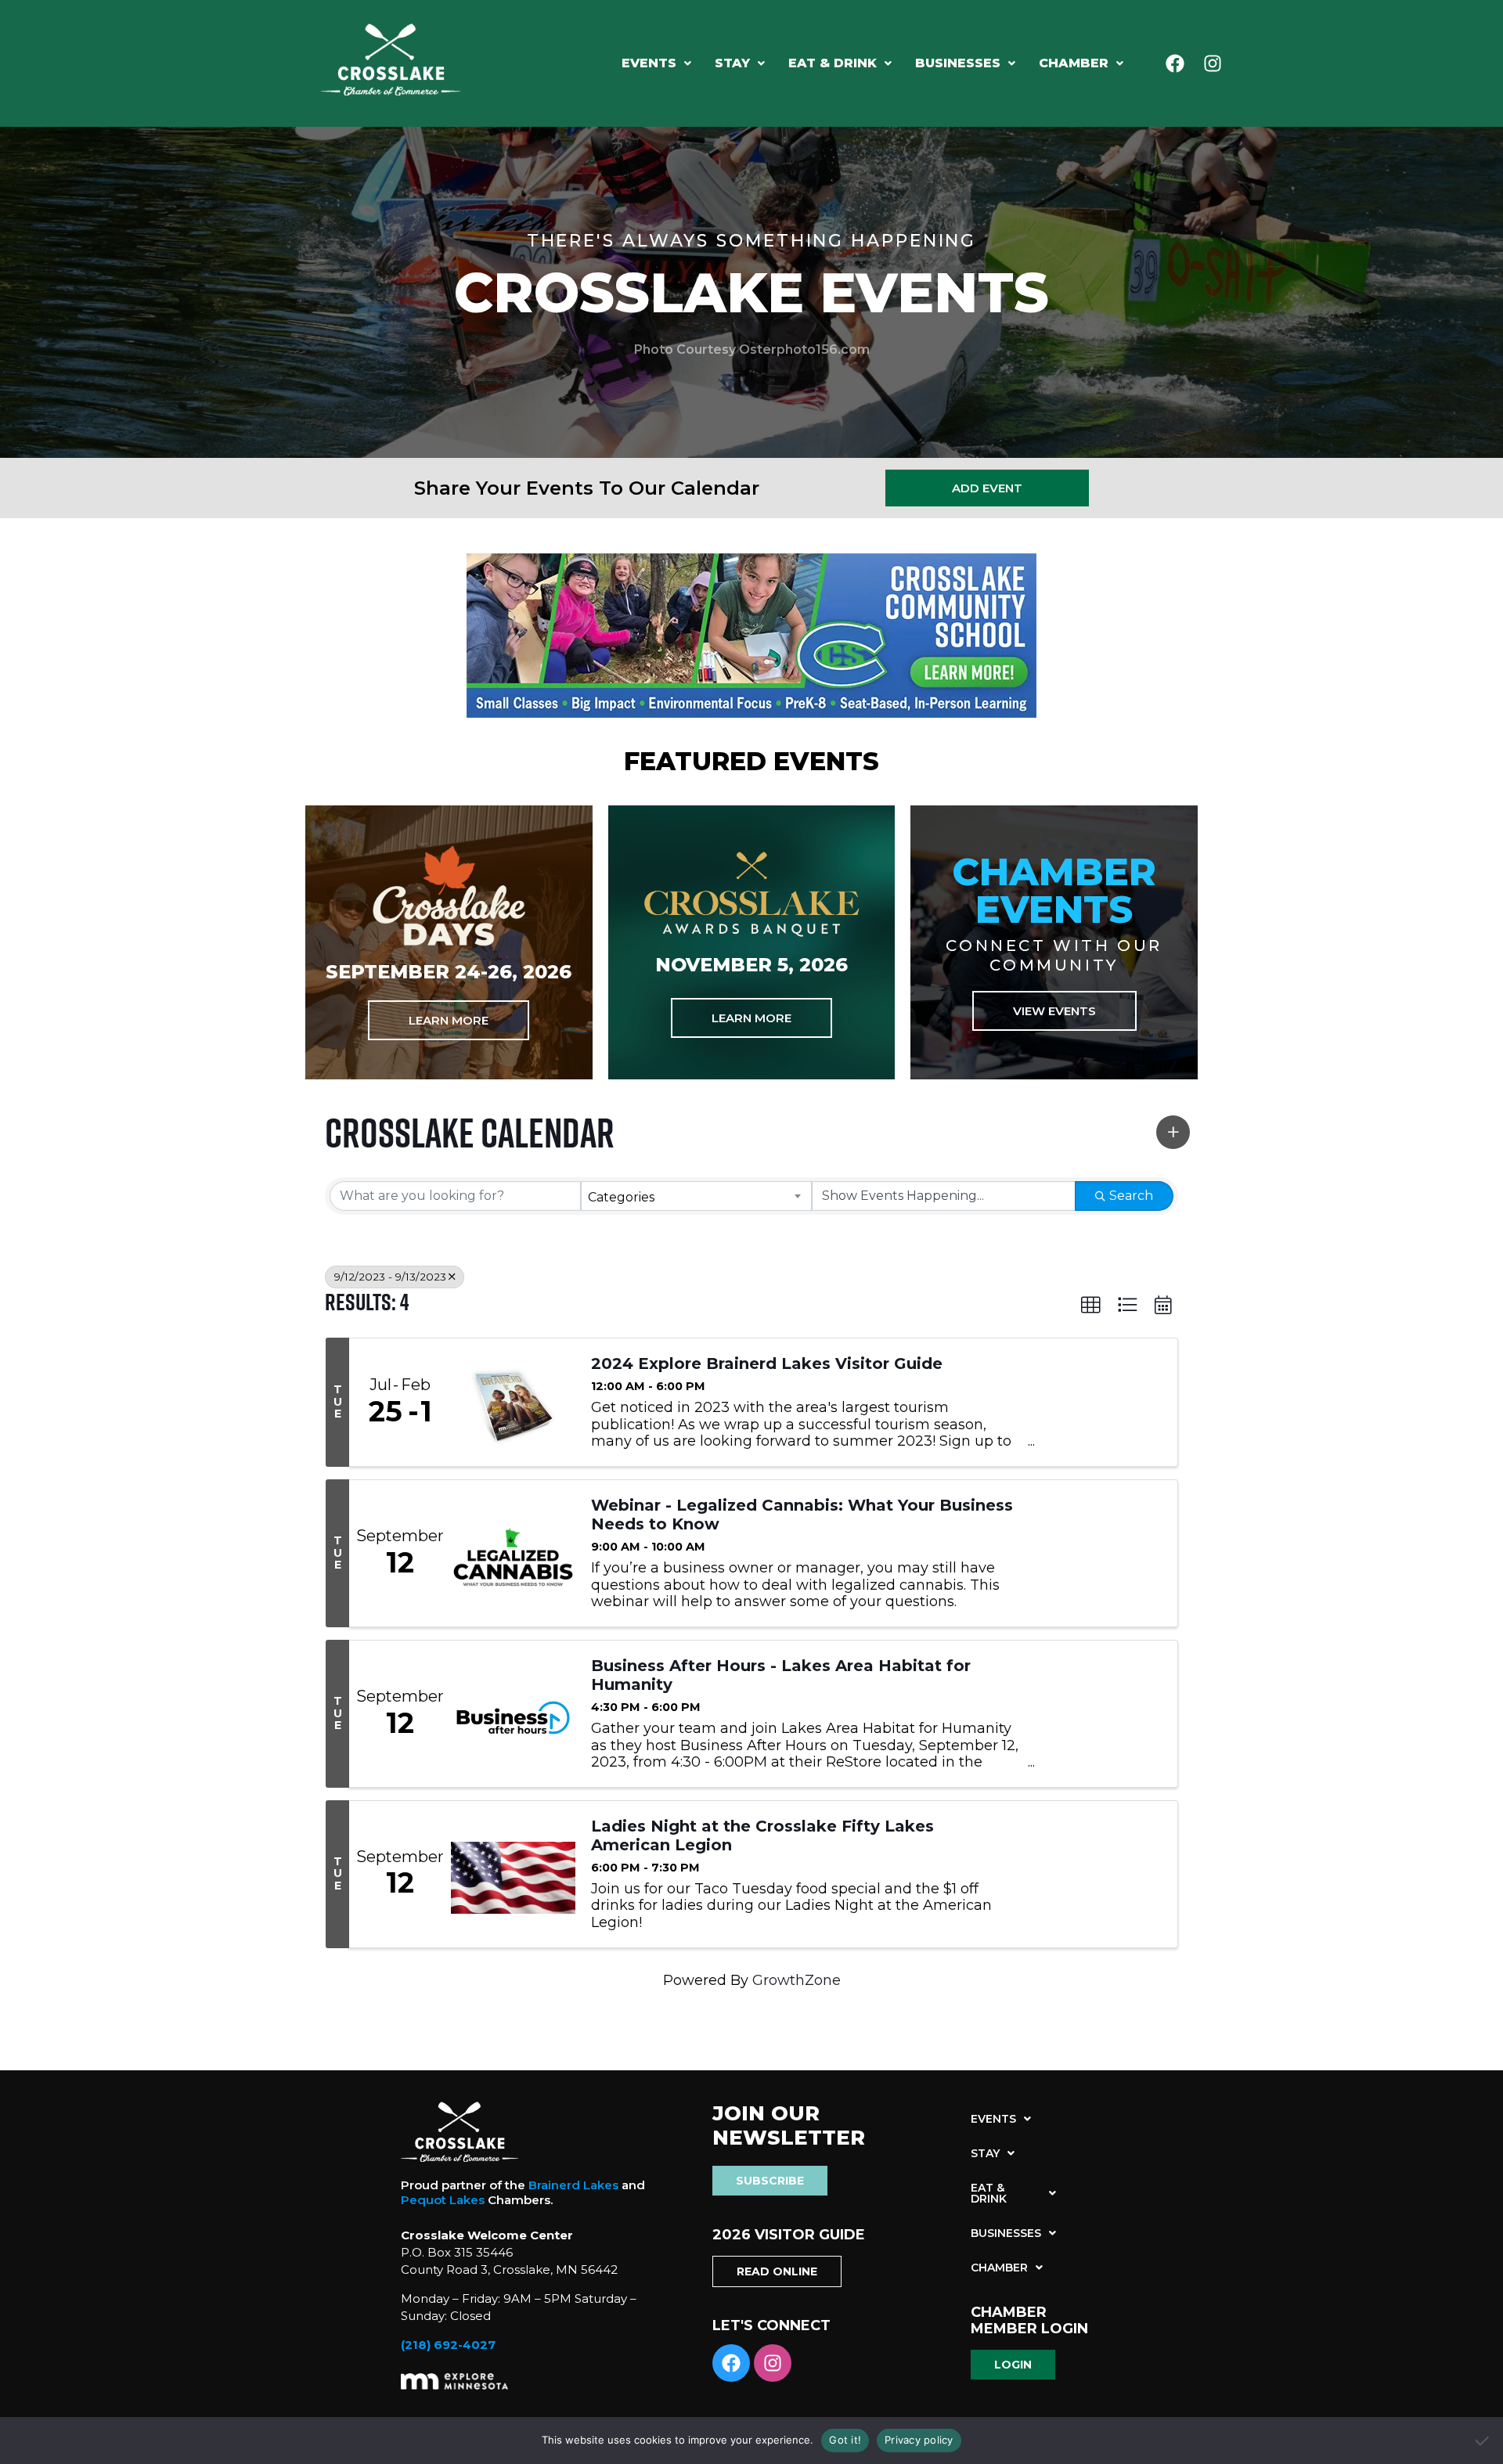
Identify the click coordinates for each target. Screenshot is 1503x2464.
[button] (656, 63)
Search (1131, 1196)
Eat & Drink (833, 63)
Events (649, 63)
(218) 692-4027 (448, 2345)
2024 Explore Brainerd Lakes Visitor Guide (767, 1363)
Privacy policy (919, 2440)
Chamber (1074, 63)
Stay (732, 63)
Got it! (845, 2440)
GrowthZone (797, 1980)
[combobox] (696, 1196)
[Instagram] (1213, 63)
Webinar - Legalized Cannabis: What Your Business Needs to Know (802, 1515)
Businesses (958, 63)
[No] (1483, 2441)
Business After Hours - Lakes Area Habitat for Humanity (781, 1675)
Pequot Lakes (443, 2200)
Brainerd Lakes (573, 2185)
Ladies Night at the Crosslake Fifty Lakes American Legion (762, 1835)
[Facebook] (1175, 63)
